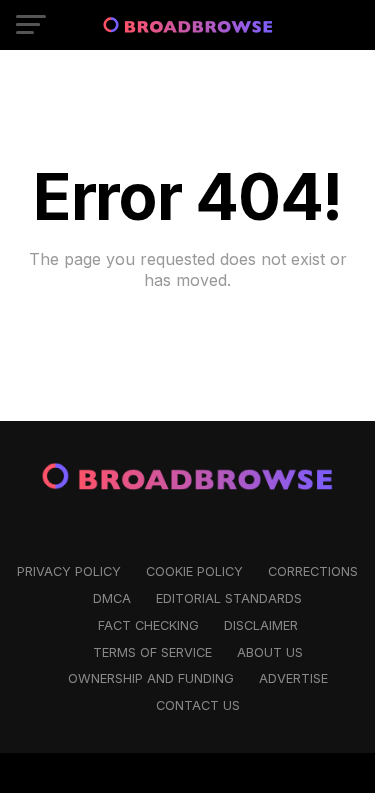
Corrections (313, 571)
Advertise (293, 678)
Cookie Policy (194, 571)
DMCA (112, 598)
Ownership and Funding (151, 678)
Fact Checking (148, 625)
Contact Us (198, 705)
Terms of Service (152, 652)
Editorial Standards (229, 598)
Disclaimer (261, 625)
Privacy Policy (69, 571)
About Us (270, 652)
